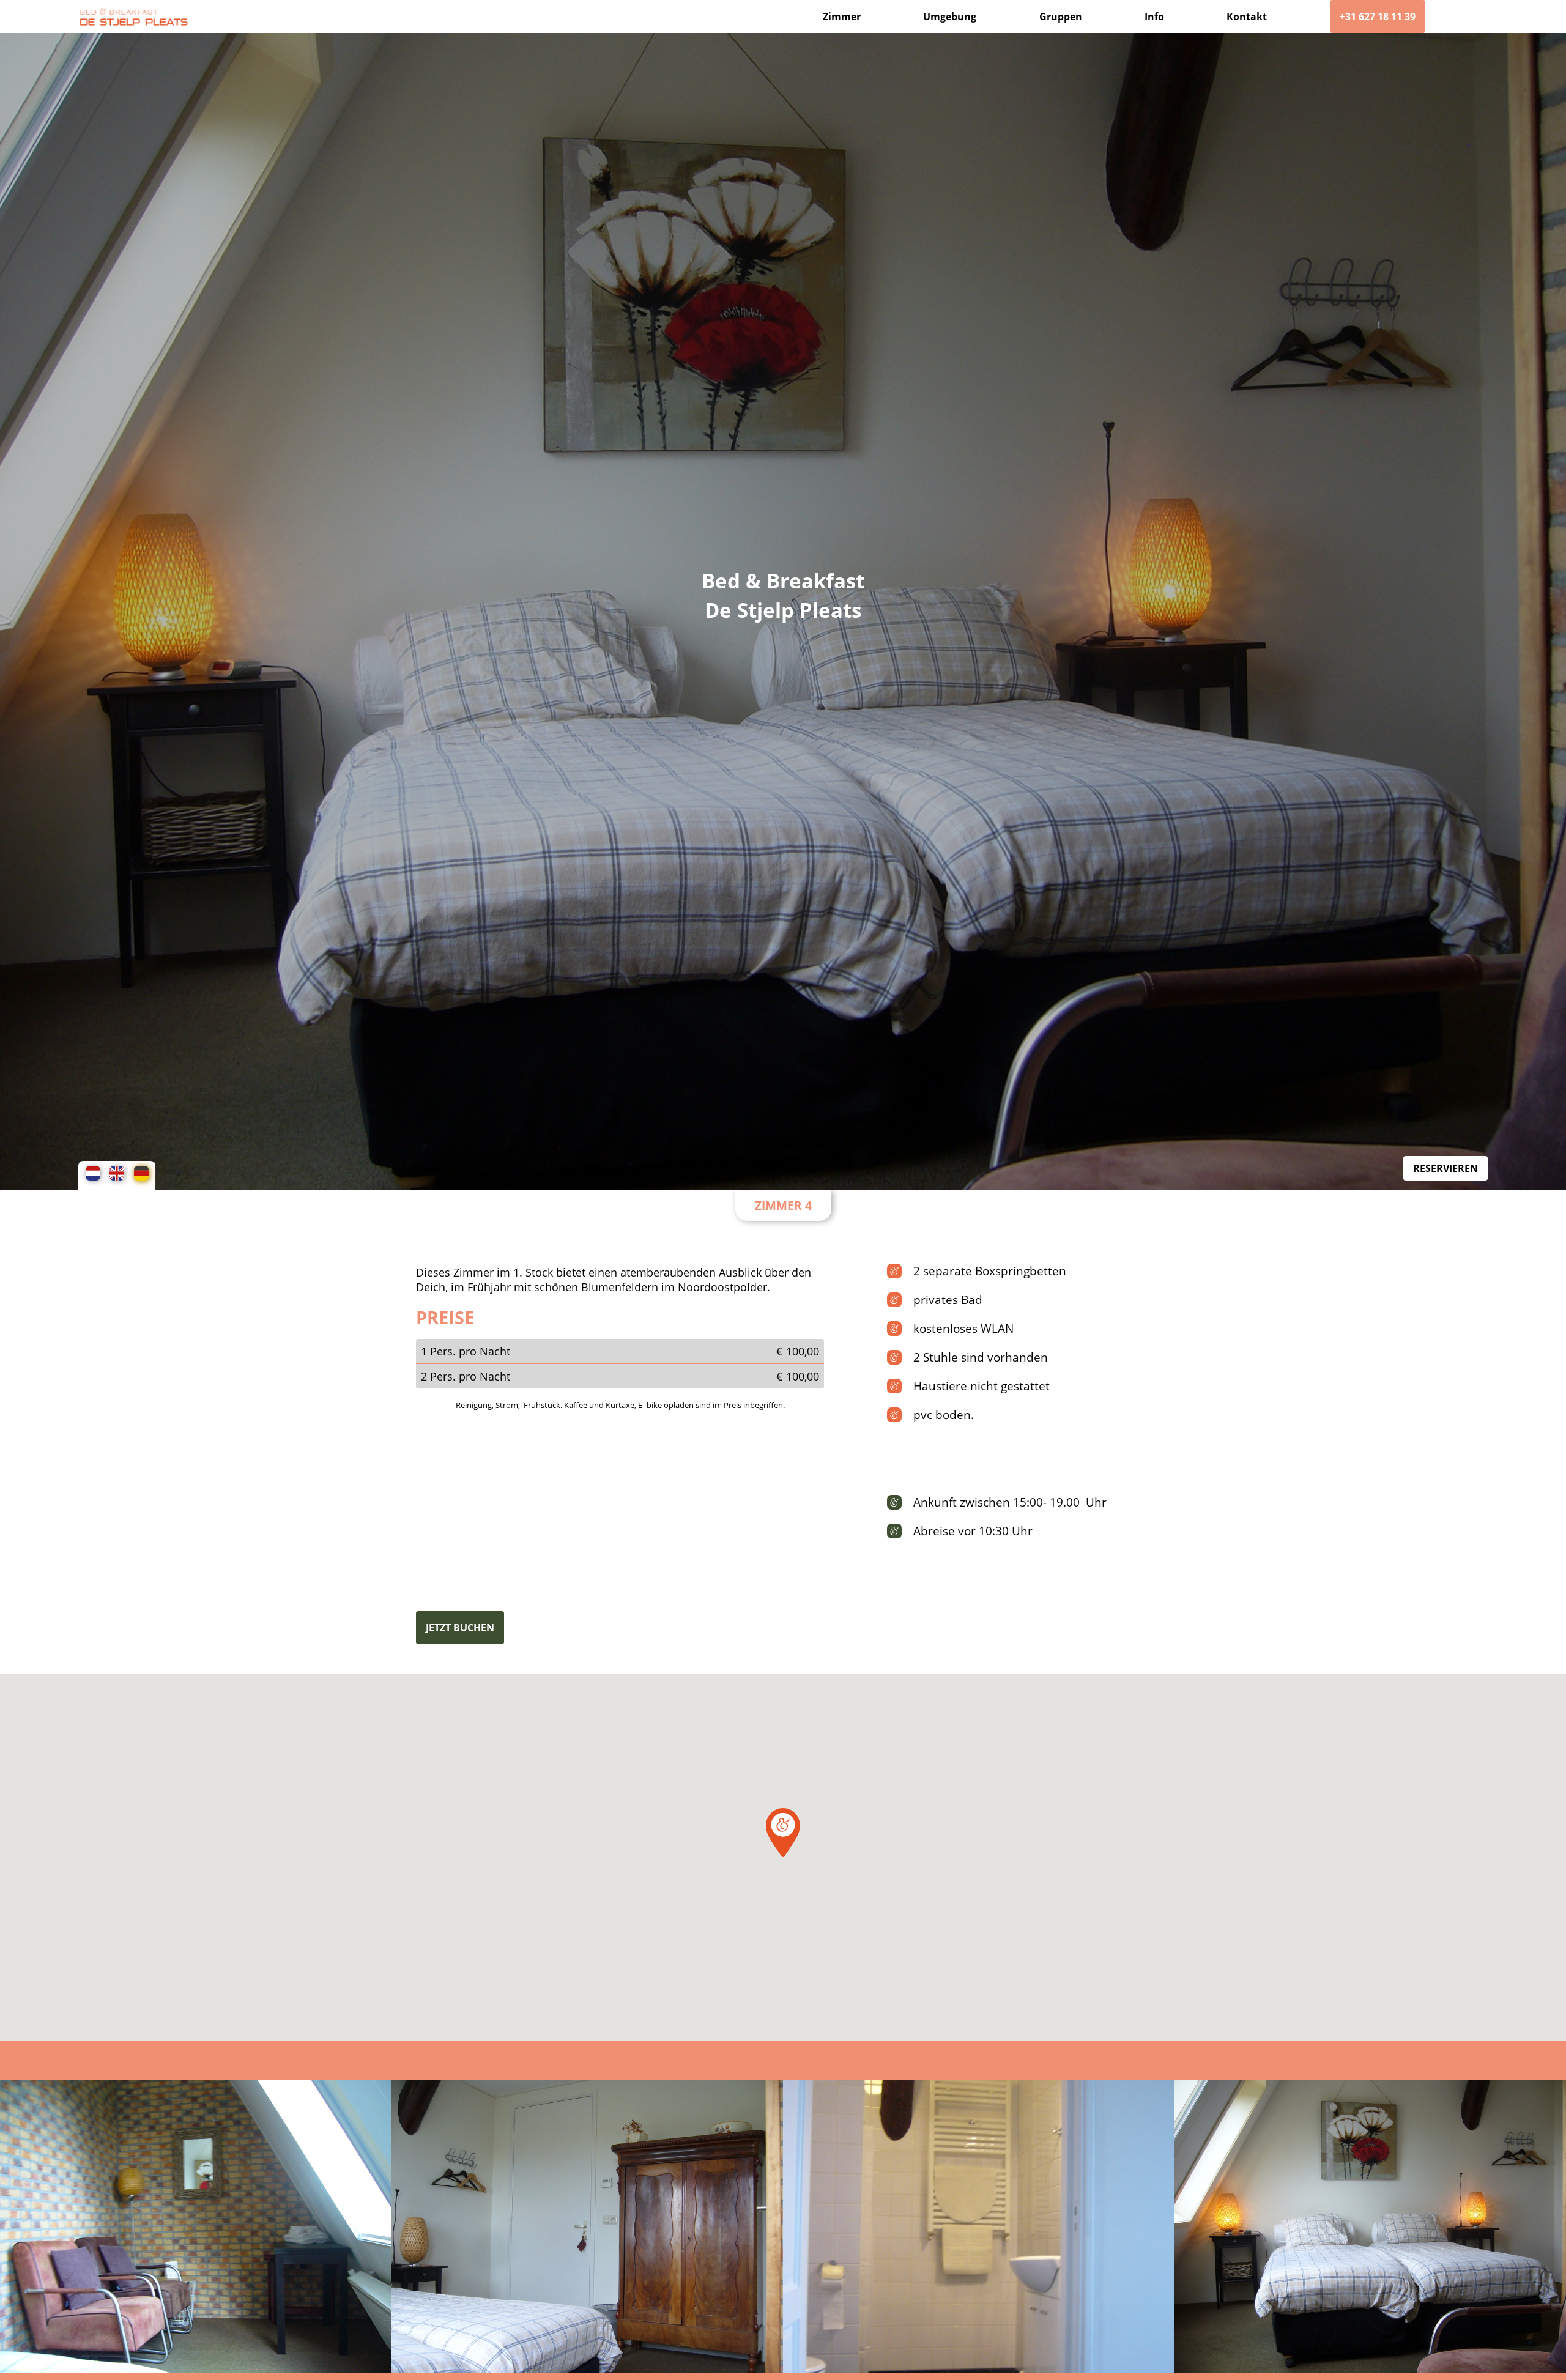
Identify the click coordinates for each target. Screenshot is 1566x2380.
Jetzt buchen (460, 1628)
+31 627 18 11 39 (1378, 17)
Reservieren (1445, 1168)
